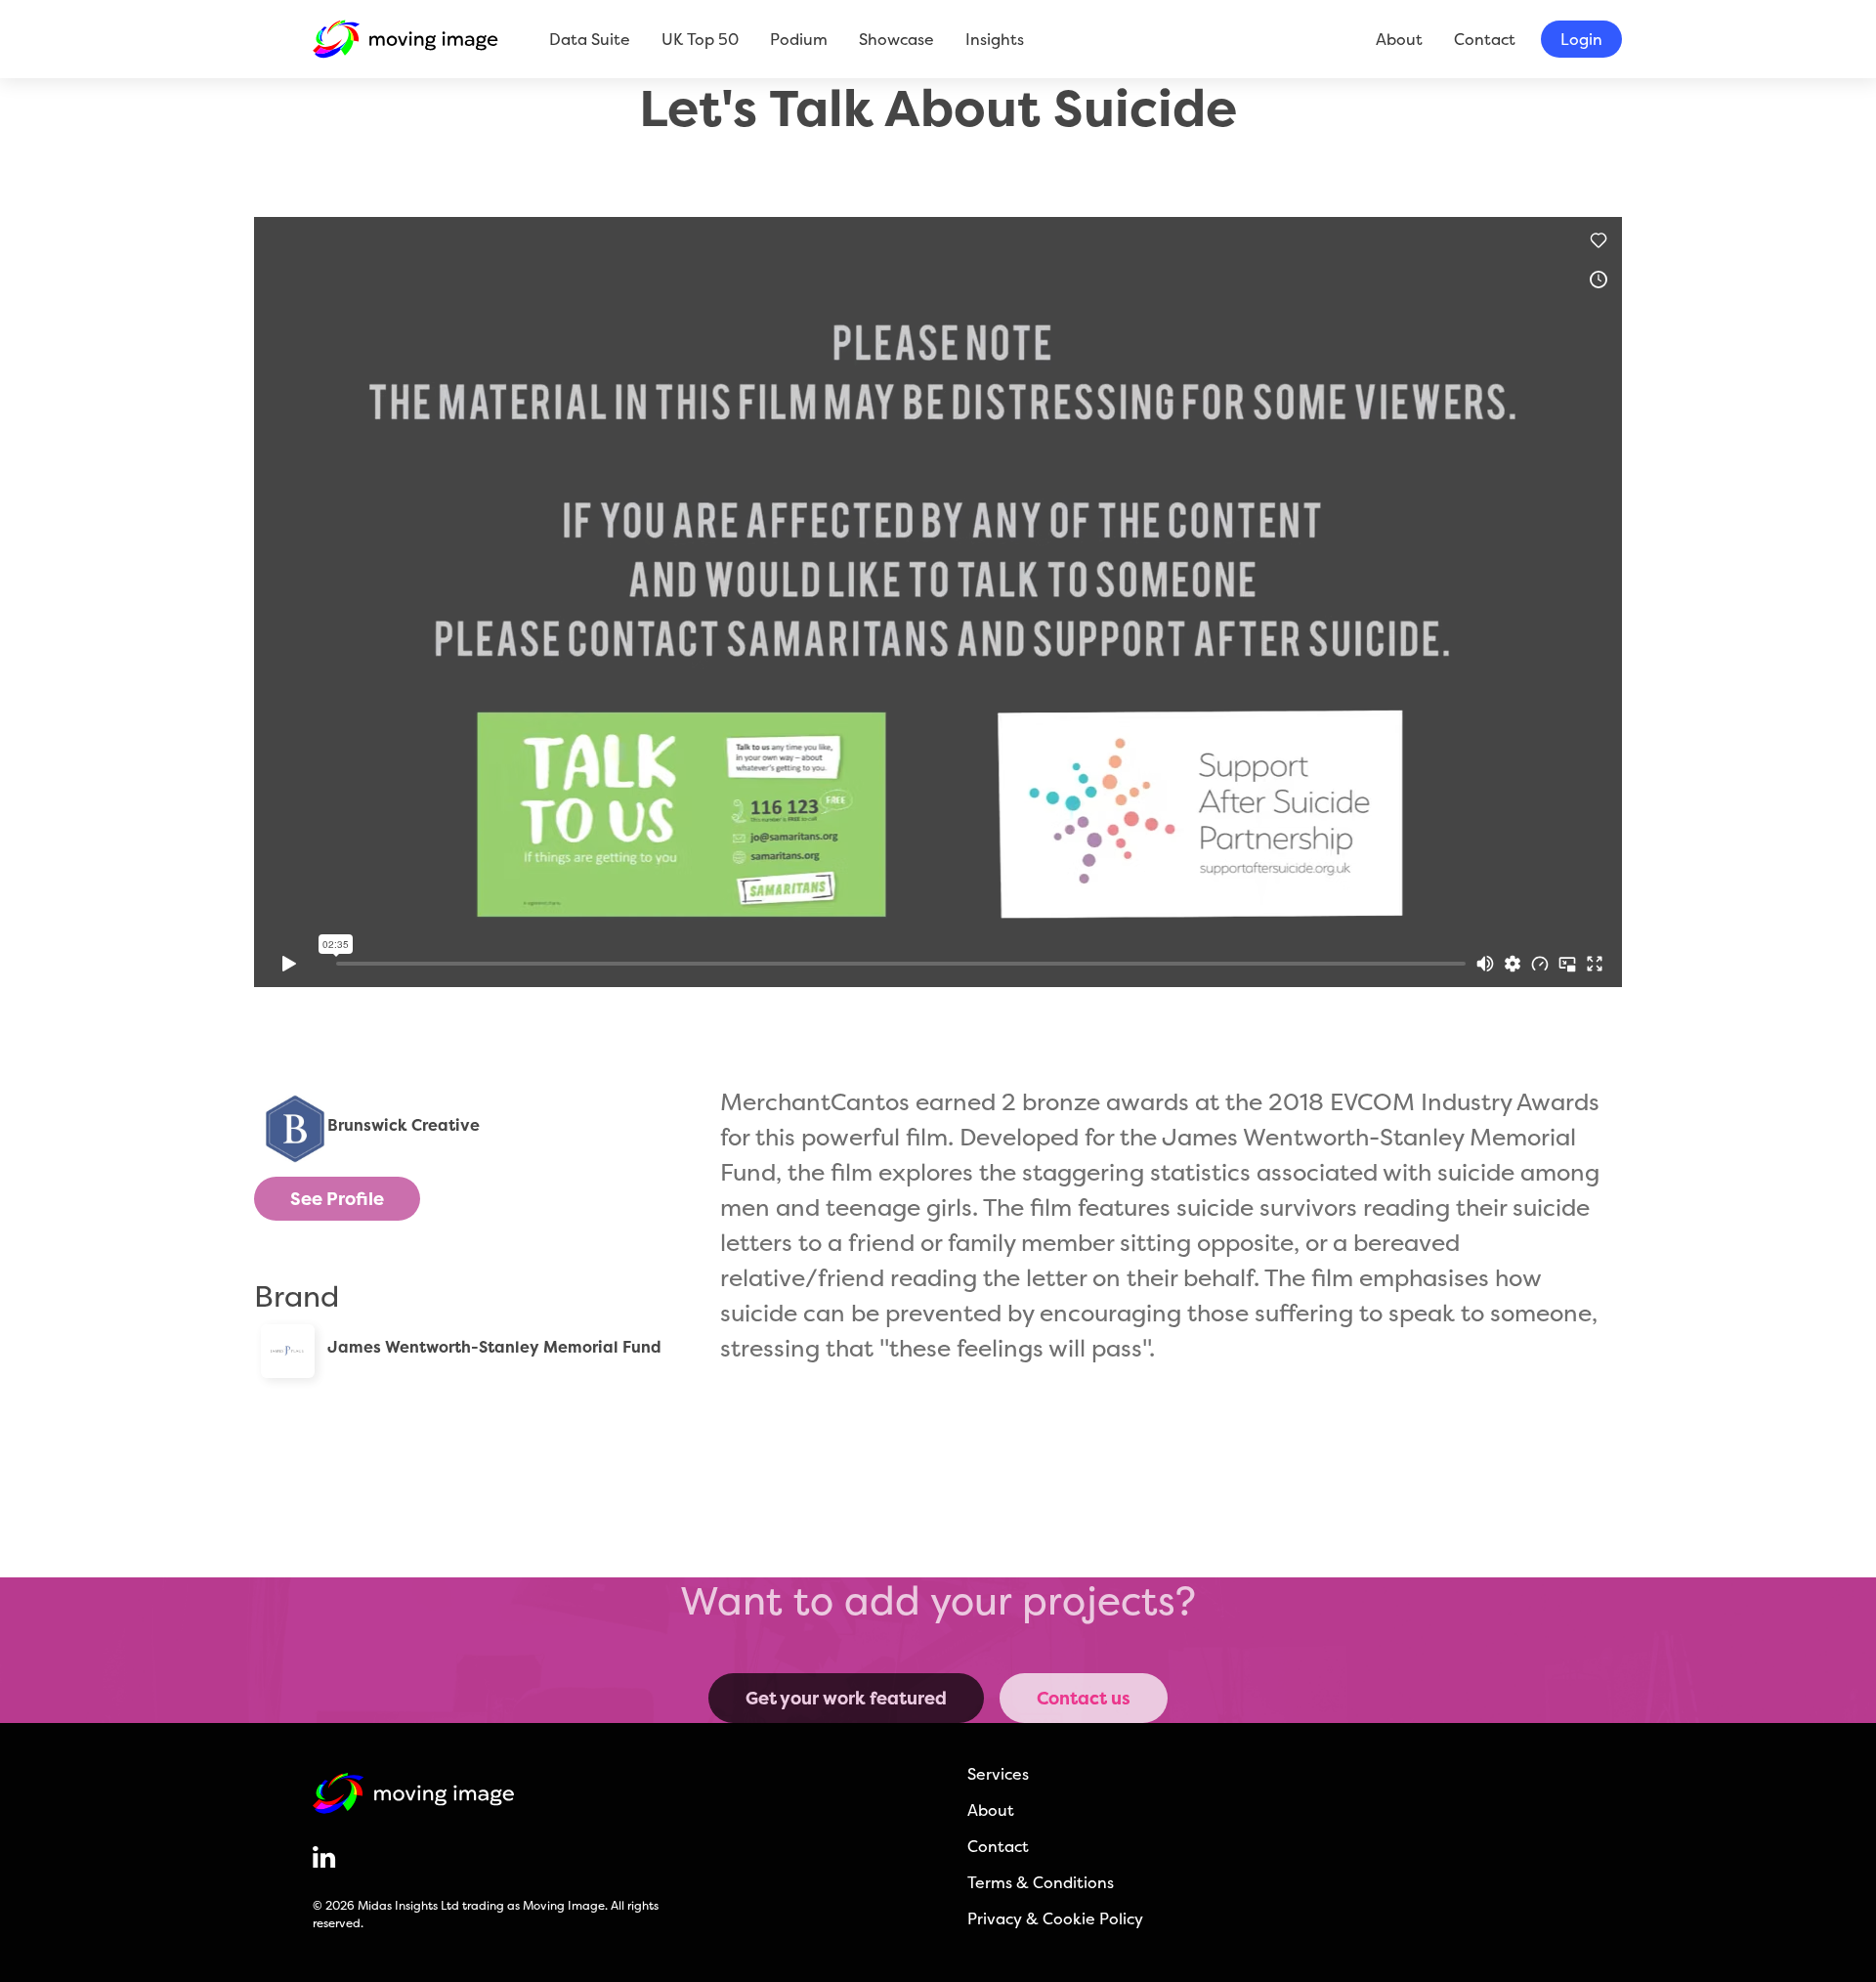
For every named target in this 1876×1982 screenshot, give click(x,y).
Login (1581, 39)
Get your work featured (846, 1698)
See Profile (337, 1199)
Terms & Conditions (1041, 1882)
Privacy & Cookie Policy (1055, 1918)
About (1399, 39)
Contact (1485, 39)
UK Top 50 (700, 39)
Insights (995, 39)
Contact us (1084, 1698)
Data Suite (590, 39)
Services (998, 1774)
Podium (799, 39)
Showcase (896, 39)
